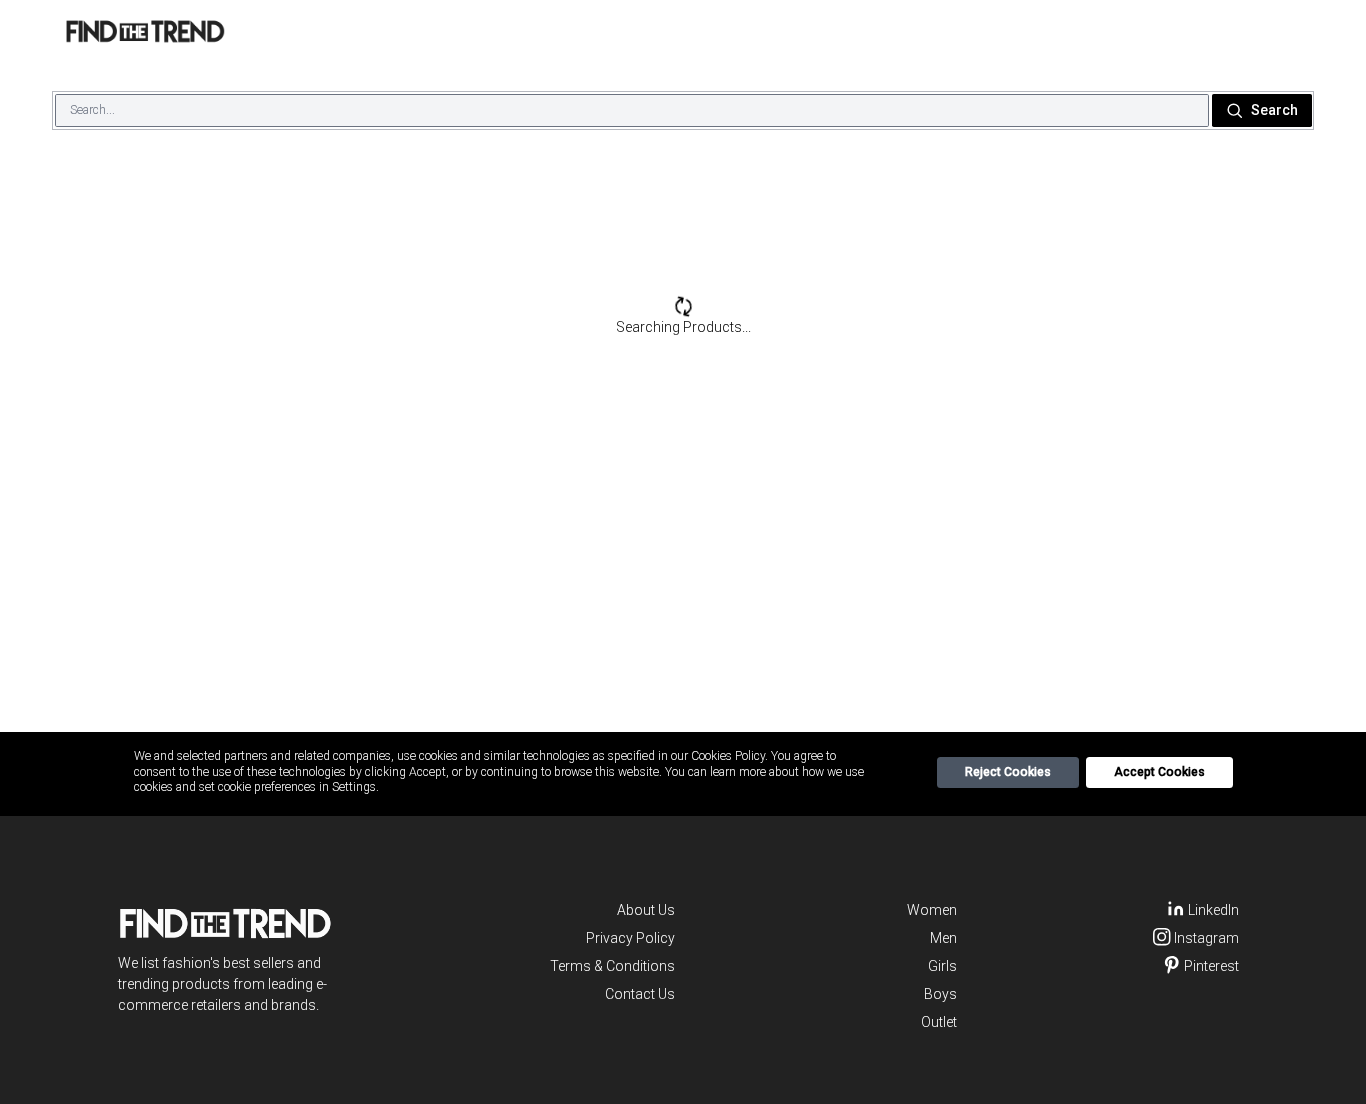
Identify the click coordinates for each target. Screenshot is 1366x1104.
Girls (942, 966)
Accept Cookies (1159, 772)
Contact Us (640, 994)
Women (932, 910)
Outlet (939, 1022)
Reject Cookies (1008, 772)
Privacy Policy (630, 938)
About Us (646, 910)
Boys (940, 994)
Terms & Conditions (612, 966)
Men (943, 938)
